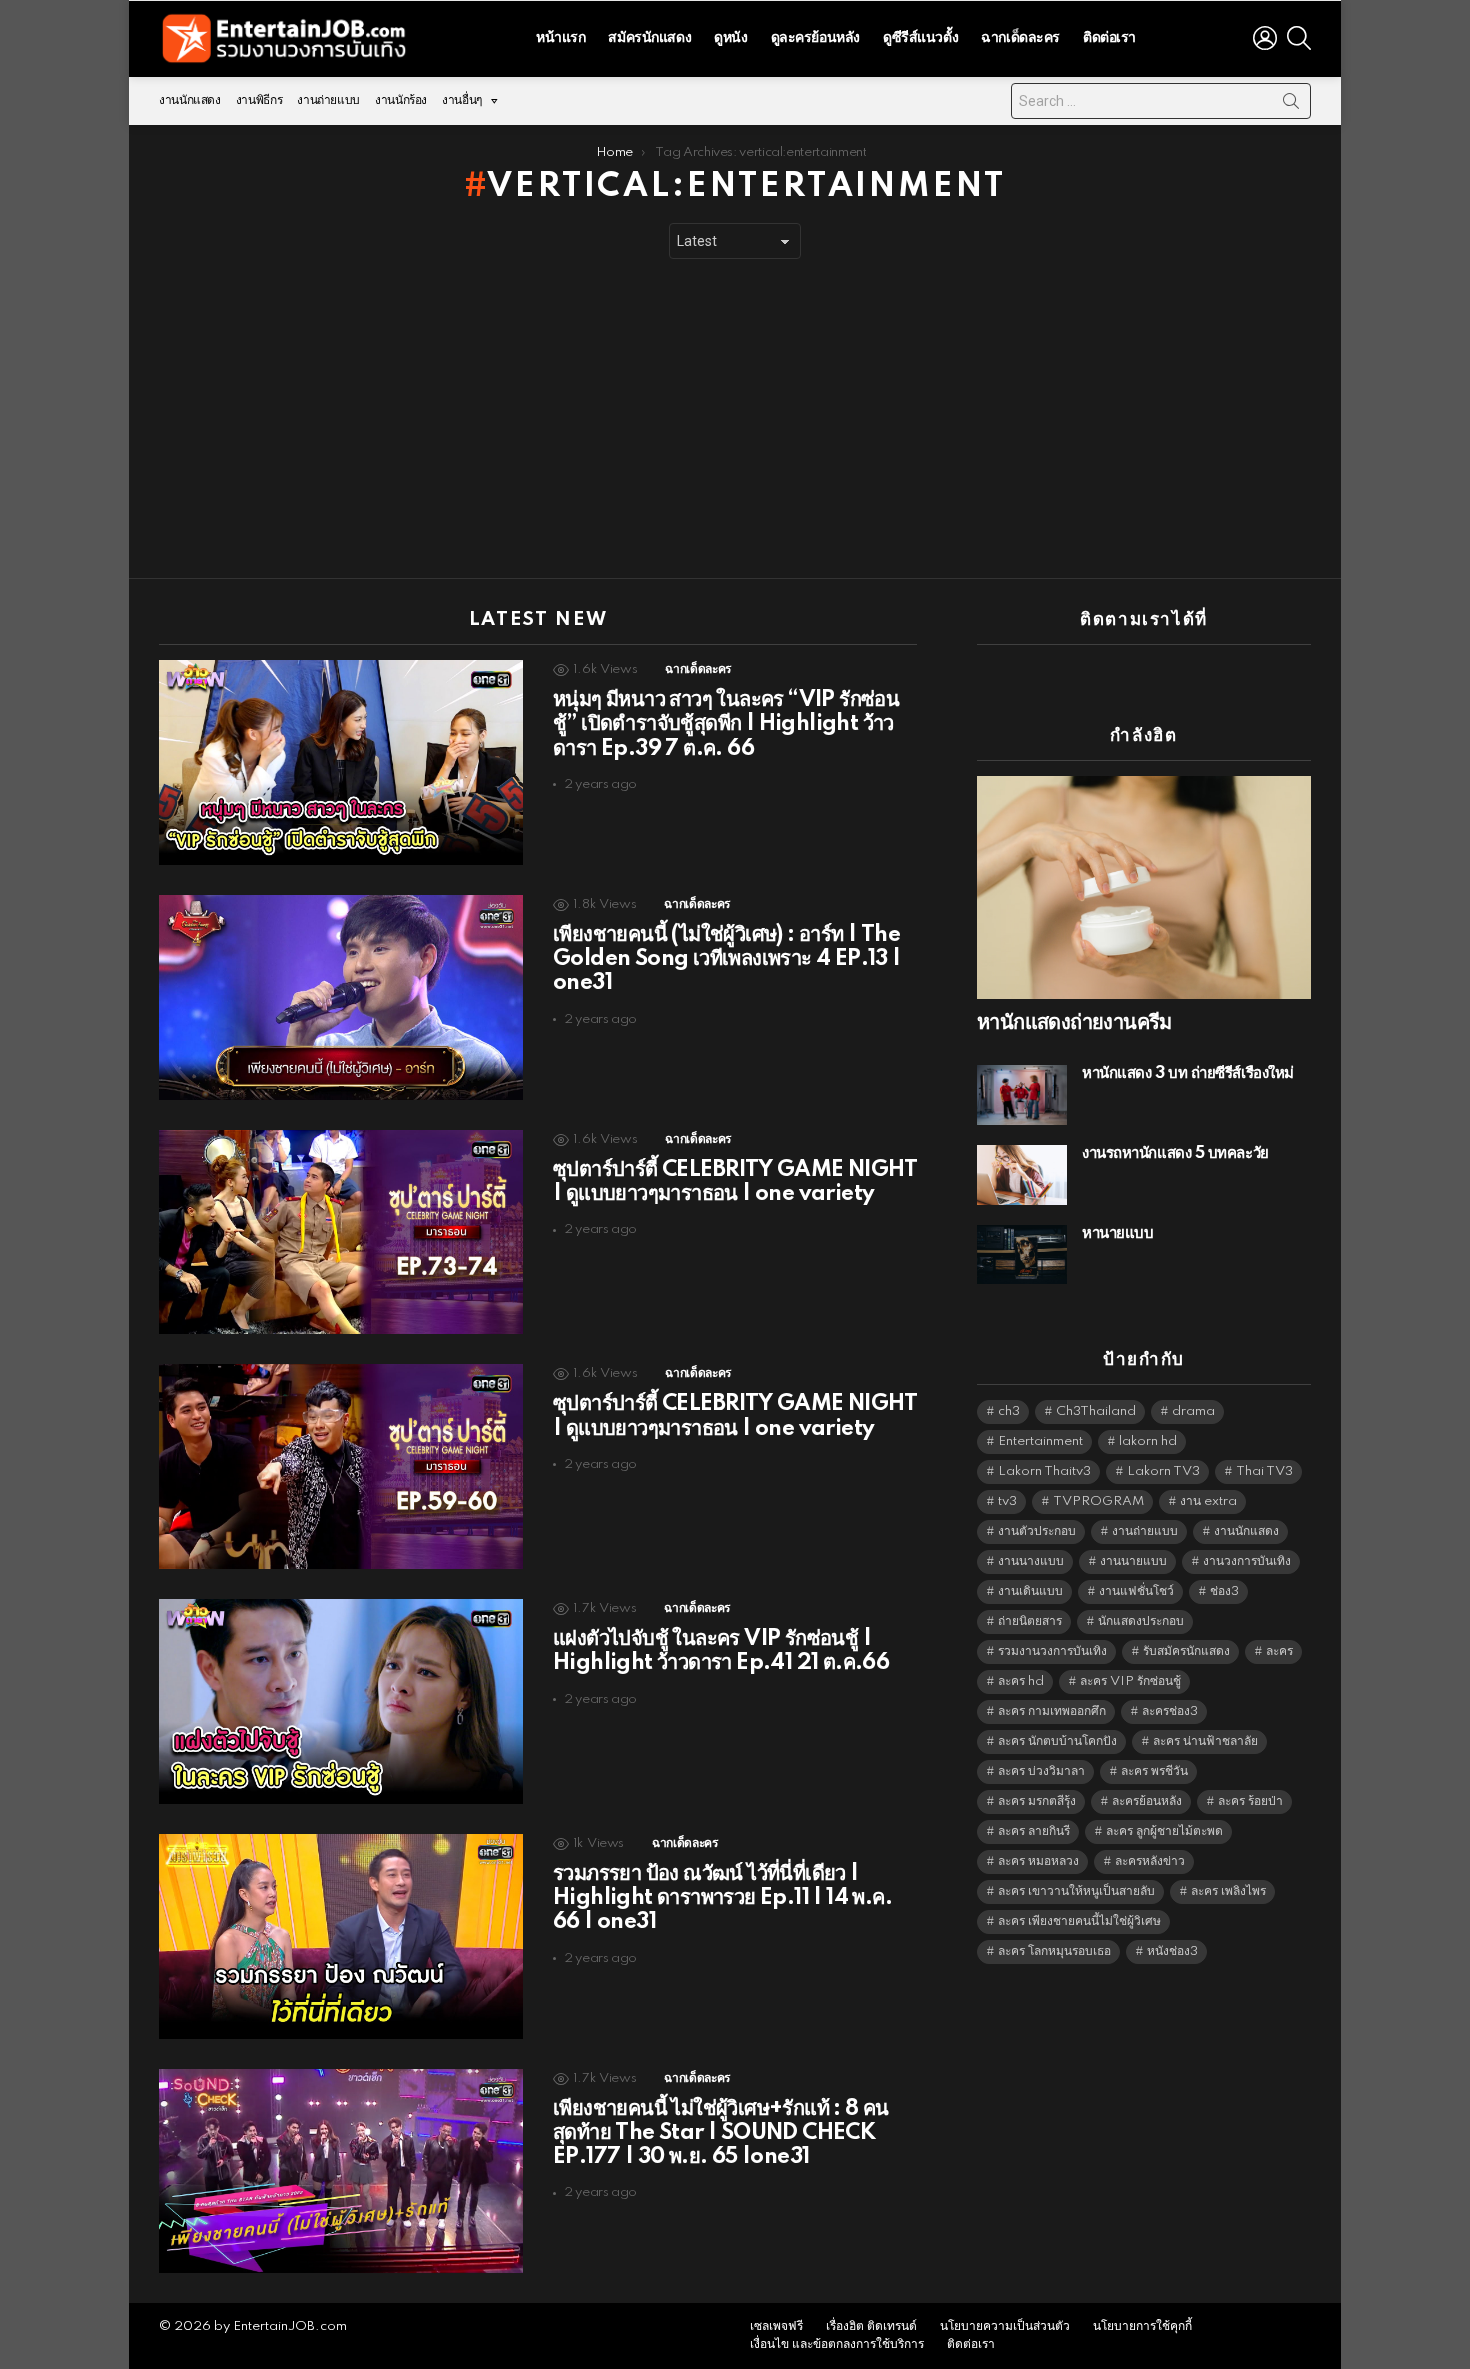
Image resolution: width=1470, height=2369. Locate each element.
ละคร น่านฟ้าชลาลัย (1205, 1741)
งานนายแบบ (1133, 1561)
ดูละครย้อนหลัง (815, 38)
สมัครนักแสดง (649, 38)
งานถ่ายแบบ (328, 100)
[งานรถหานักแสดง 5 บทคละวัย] (1022, 1175)
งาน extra (1208, 1501)
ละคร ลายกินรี (1034, 1831)
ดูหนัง (730, 38)
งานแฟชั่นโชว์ (1136, 1591)
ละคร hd (1021, 1681)
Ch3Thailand (1096, 1411)
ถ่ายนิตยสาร (1030, 1621)
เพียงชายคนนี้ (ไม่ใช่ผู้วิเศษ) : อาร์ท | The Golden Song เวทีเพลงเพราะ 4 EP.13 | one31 (727, 959)
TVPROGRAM (1098, 1501)
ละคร (1279, 1651)
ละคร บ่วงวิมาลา (1041, 1771)
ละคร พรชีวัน (1154, 1771)
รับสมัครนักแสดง (1186, 1651)
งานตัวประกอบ (1037, 1531)
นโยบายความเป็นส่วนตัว (1005, 2326)
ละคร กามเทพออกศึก (1052, 1711)
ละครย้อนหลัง (1147, 1801)
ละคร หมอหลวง (1038, 1861)
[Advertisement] (735, 419)
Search (1291, 105)
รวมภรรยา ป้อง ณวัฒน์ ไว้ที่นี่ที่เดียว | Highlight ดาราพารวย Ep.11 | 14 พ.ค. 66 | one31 (722, 1898)
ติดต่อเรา (1109, 38)
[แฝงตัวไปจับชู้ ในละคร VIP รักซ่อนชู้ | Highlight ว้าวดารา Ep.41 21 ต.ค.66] (341, 1701)
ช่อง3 (1224, 1591)
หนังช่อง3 (1172, 1951)
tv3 (1007, 1501)
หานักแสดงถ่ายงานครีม (1074, 1023)
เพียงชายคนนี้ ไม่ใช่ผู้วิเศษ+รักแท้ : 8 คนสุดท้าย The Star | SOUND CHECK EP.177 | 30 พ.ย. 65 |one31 (721, 2133)
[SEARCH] (1299, 38)
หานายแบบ (1117, 1233)
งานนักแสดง (190, 100)
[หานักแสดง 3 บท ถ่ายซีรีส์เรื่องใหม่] (1022, 1095)
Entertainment (1040, 1441)
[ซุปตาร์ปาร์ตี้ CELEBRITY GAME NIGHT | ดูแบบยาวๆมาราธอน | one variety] (341, 1232)
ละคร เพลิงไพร (1228, 1891)
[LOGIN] (1265, 38)
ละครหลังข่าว (1150, 1861)
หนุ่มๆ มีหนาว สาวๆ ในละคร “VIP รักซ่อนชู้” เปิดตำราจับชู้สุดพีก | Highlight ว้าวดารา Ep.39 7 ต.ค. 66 (726, 724)
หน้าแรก (560, 38)
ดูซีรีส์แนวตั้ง (920, 38)
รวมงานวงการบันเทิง (1052, 1651)
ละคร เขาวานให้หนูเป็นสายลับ (1076, 1891)
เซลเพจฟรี (776, 2326)
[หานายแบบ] (1022, 1254)
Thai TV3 (1264, 1471)
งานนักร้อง (401, 100)
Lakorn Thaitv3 (1044, 1471)
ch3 (1009, 1411)
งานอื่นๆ (462, 100)
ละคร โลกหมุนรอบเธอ (1054, 1951)
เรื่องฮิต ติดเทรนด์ (871, 2326)
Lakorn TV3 (1163, 1471)
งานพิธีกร (259, 100)
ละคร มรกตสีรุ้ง (1037, 1801)
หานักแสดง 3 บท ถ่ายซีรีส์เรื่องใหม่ (1188, 1073)
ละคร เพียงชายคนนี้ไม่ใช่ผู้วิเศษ (1079, 1921)
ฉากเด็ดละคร (1020, 38)
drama (1193, 1411)
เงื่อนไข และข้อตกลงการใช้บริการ (837, 2344)
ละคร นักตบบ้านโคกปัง (1057, 1741)
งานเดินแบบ (1030, 1591)
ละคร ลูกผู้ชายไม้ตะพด (1164, 1831)
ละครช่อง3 (1170, 1711)
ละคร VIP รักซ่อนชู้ (1130, 1681)
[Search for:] (1161, 101)
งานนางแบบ (1031, 1561)
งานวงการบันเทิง (1247, 1561)
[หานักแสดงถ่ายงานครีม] (1144, 887)
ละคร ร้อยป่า (1250, 1801)
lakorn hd (1148, 1441)
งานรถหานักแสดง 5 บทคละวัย (1175, 1153)
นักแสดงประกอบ (1141, 1621)
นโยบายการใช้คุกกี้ (1142, 2326)
